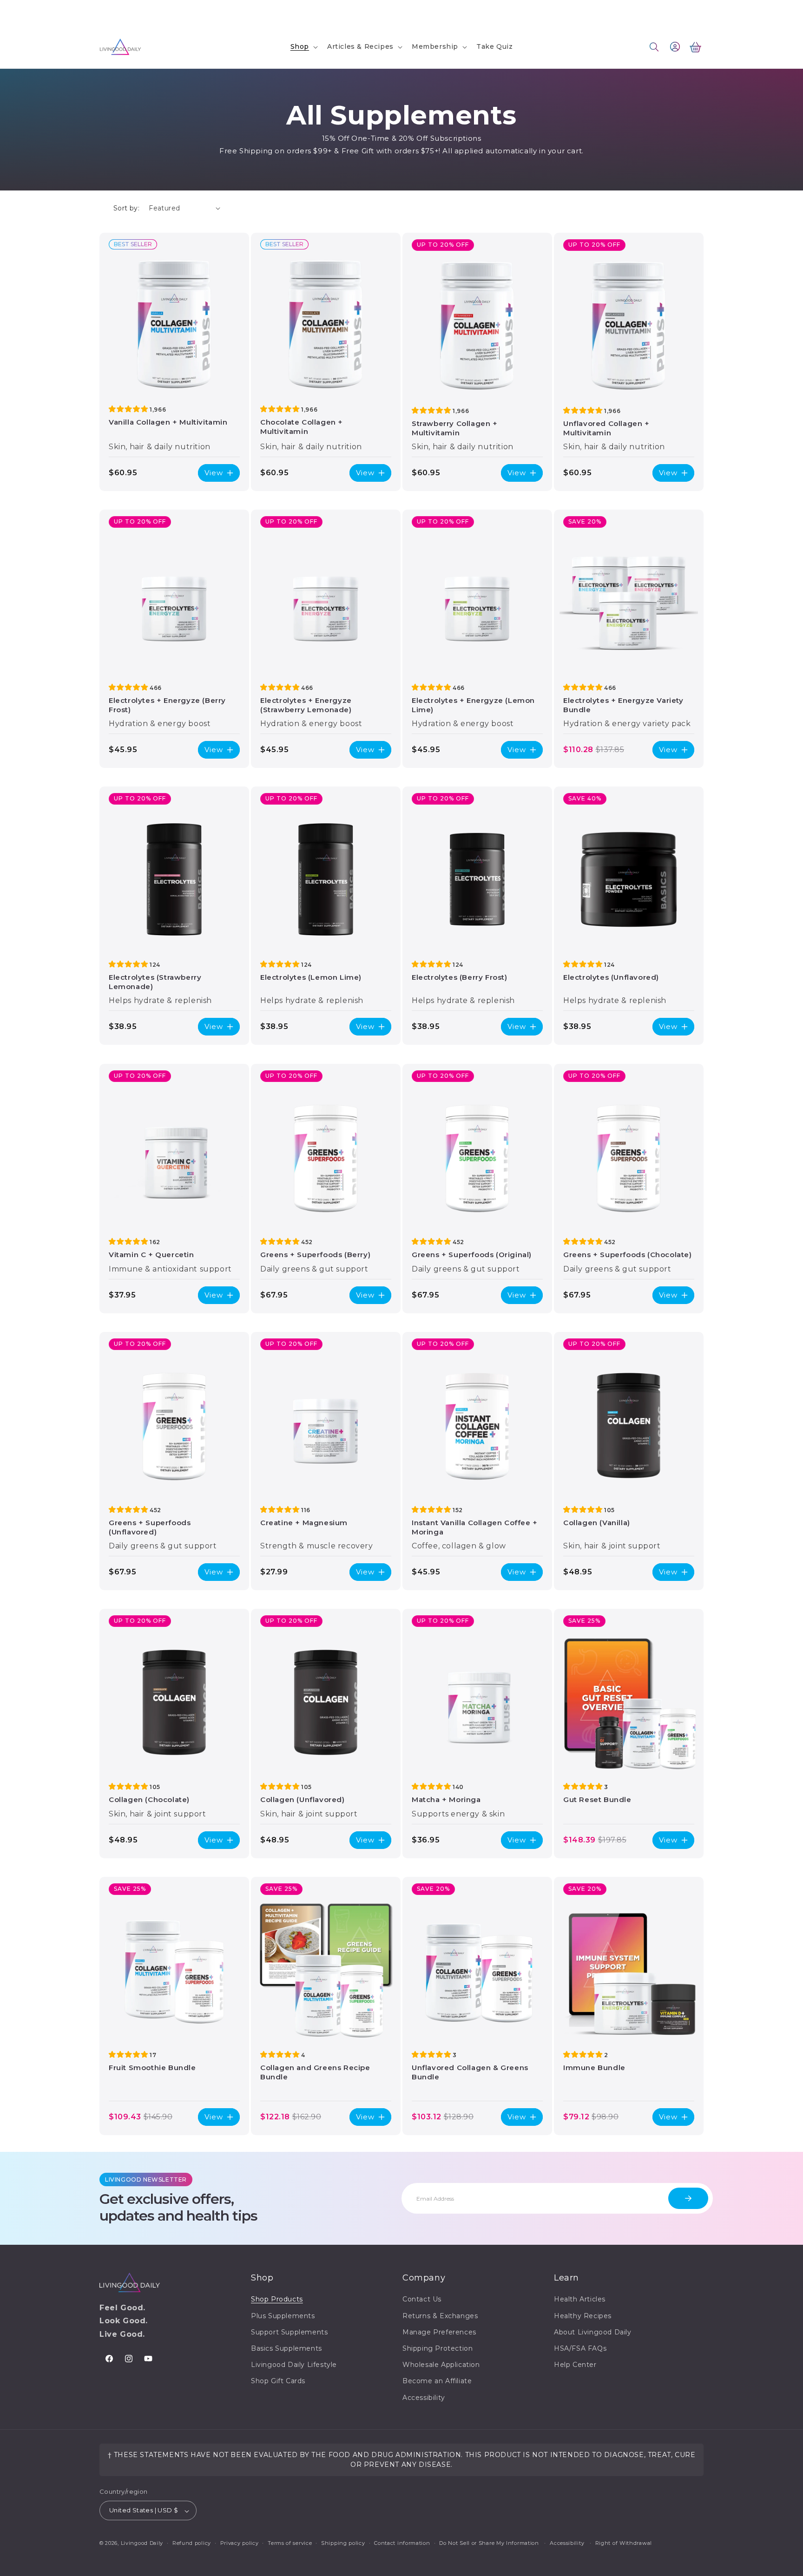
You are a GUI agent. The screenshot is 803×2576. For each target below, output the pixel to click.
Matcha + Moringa (446, 1799)
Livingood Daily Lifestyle (294, 2365)
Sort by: (126, 208)
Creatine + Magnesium (304, 1523)
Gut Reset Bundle (597, 1799)
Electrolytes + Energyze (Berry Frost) (167, 705)
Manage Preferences (439, 2332)
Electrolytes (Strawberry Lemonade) (155, 982)
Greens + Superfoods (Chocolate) (628, 1255)
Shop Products (277, 2300)
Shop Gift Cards (278, 2381)
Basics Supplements (286, 2348)
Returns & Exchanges (440, 2316)
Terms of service (290, 2543)
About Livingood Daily (593, 2332)
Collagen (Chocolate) (149, 1799)
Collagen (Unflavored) (303, 1799)
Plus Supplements (283, 2316)
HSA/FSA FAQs (580, 2348)
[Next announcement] (519, 13)
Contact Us (118, 12)
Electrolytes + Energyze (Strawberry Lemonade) (306, 705)
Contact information (402, 2543)
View (214, 473)
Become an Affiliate (437, 2381)
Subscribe (688, 2198)
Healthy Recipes (583, 2316)
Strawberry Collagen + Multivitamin (455, 428)
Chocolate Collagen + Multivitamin (302, 427)
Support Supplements (289, 2332)
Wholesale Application (441, 2365)
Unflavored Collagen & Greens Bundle (470, 2072)
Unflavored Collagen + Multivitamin (606, 428)
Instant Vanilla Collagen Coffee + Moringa (475, 1527)
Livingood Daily (142, 2543)
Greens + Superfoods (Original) (472, 1255)
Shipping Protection (438, 2348)
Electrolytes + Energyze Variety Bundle (623, 705)
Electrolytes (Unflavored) (611, 977)
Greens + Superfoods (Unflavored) (150, 1527)
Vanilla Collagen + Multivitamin (168, 422)
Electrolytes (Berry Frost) (460, 977)
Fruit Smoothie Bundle (152, 2068)
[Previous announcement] (284, 13)
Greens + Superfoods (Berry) (315, 1255)
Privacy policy (240, 2543)
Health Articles (580, 2300)
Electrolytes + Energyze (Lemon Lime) (473, 705)
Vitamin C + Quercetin (151, 1255)
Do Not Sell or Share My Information (489, 2543)
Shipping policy (343, 2543)
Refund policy (192, 2543)
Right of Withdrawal (624, 2543)
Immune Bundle (594, 2068)
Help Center (575, 2365)
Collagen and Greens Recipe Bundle (315, 2072)
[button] (303, 46)
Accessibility (424, 2398)
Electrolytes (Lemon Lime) (311, 977)
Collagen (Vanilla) (597, 1523)
